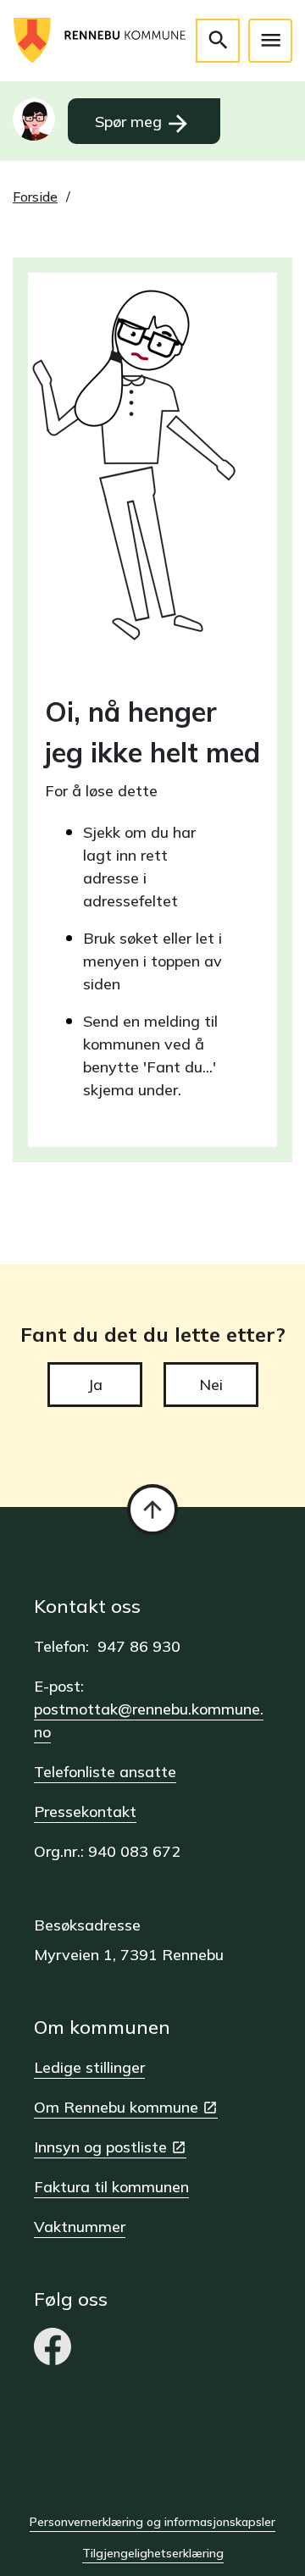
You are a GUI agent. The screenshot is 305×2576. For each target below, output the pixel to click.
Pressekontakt (85, 1812)
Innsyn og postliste (100, 2147)
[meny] (270, 41)
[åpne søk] (218, 41)
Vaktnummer (80, 2227)
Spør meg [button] (143, 124)
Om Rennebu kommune (116, 2107)
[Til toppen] (152, 1510)
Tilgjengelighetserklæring (153, 2553)
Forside (35, 197)
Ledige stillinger (89, 2067)
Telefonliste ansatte (105, 1772)
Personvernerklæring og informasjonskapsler (152, 2522)
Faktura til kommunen (111, 2187)
